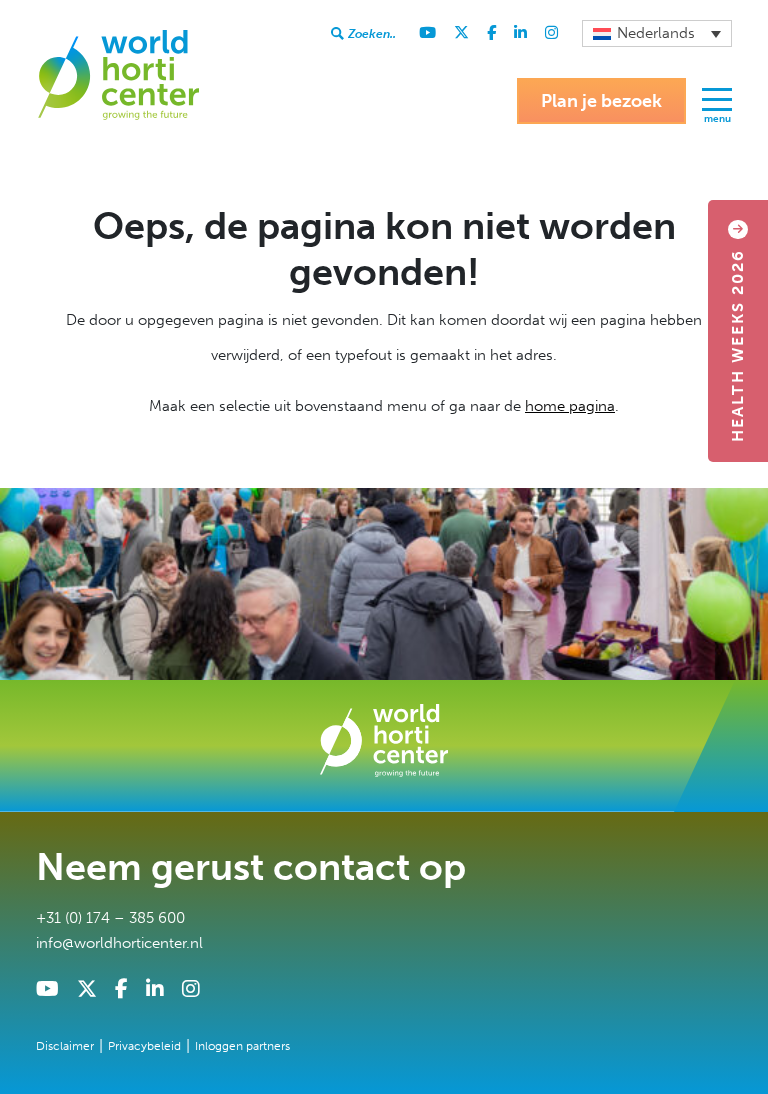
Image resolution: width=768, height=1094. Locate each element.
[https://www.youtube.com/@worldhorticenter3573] (427, 33)
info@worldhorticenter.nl (119, 943)
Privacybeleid (144, 1046)
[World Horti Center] (117, 74)
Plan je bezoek (601, 101)
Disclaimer (65, 1046)
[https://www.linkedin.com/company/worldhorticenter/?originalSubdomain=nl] (520, 33)
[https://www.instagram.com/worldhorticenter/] (551, 33)
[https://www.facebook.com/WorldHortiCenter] (491, 33)
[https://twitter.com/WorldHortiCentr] (461, 33)
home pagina (570, 406)
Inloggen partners (242, 1046)
